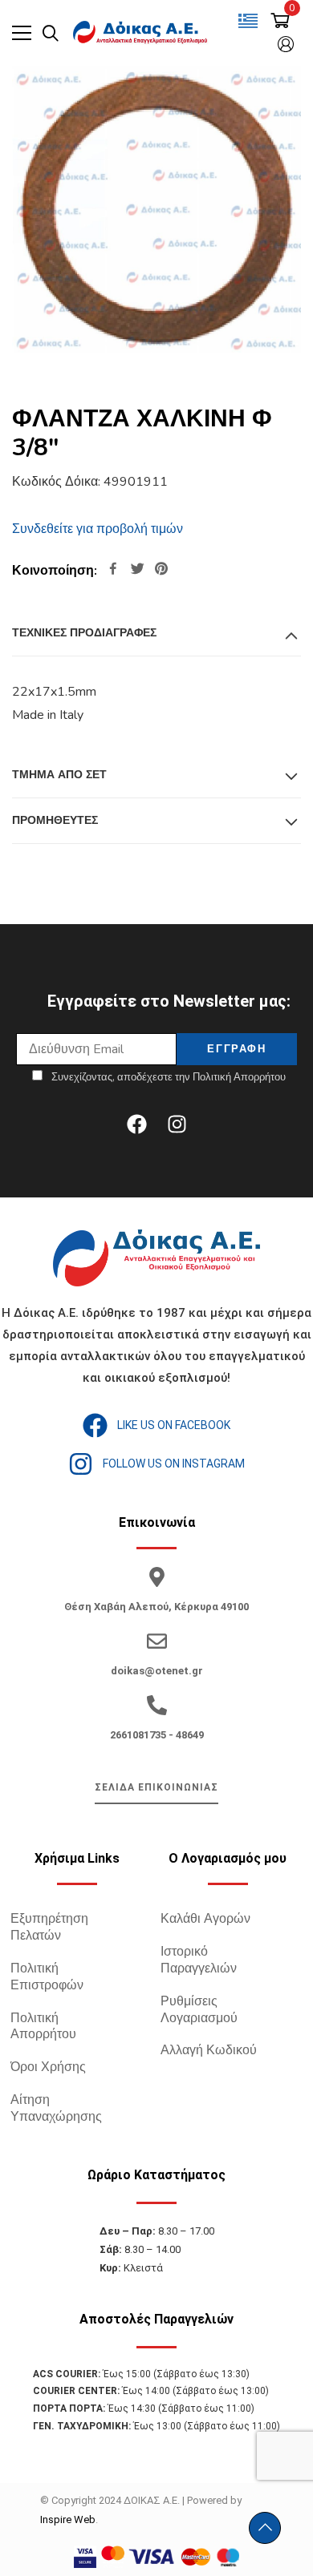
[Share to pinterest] (161, 570)
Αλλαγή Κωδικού (209, 2050)
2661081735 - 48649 (157, 1735)
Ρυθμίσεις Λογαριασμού (199, 2010)
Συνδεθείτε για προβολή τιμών (98, 529)
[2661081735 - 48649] (157, 1705)
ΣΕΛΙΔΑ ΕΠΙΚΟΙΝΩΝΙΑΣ (156, 1787)
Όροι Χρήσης (48, 2067)
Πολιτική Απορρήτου (43, 2027)
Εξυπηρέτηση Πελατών (49, 1927)
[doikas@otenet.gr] (157, 1641)
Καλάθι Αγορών (205, 1919)
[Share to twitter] (137, 570)
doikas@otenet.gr (157, 1671)
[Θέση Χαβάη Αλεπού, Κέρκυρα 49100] (157, 1577)
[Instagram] (177, 1124)
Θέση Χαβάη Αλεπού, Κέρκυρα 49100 (156, 1607)
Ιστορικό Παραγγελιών (199, 1960)
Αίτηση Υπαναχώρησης (56, 2108)
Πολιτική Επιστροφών (47, 1977)
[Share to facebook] (113, 570)
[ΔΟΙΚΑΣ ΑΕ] (141, 33)
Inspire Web (68, 2519)
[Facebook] (136, 1124)
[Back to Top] (265, 2528)
